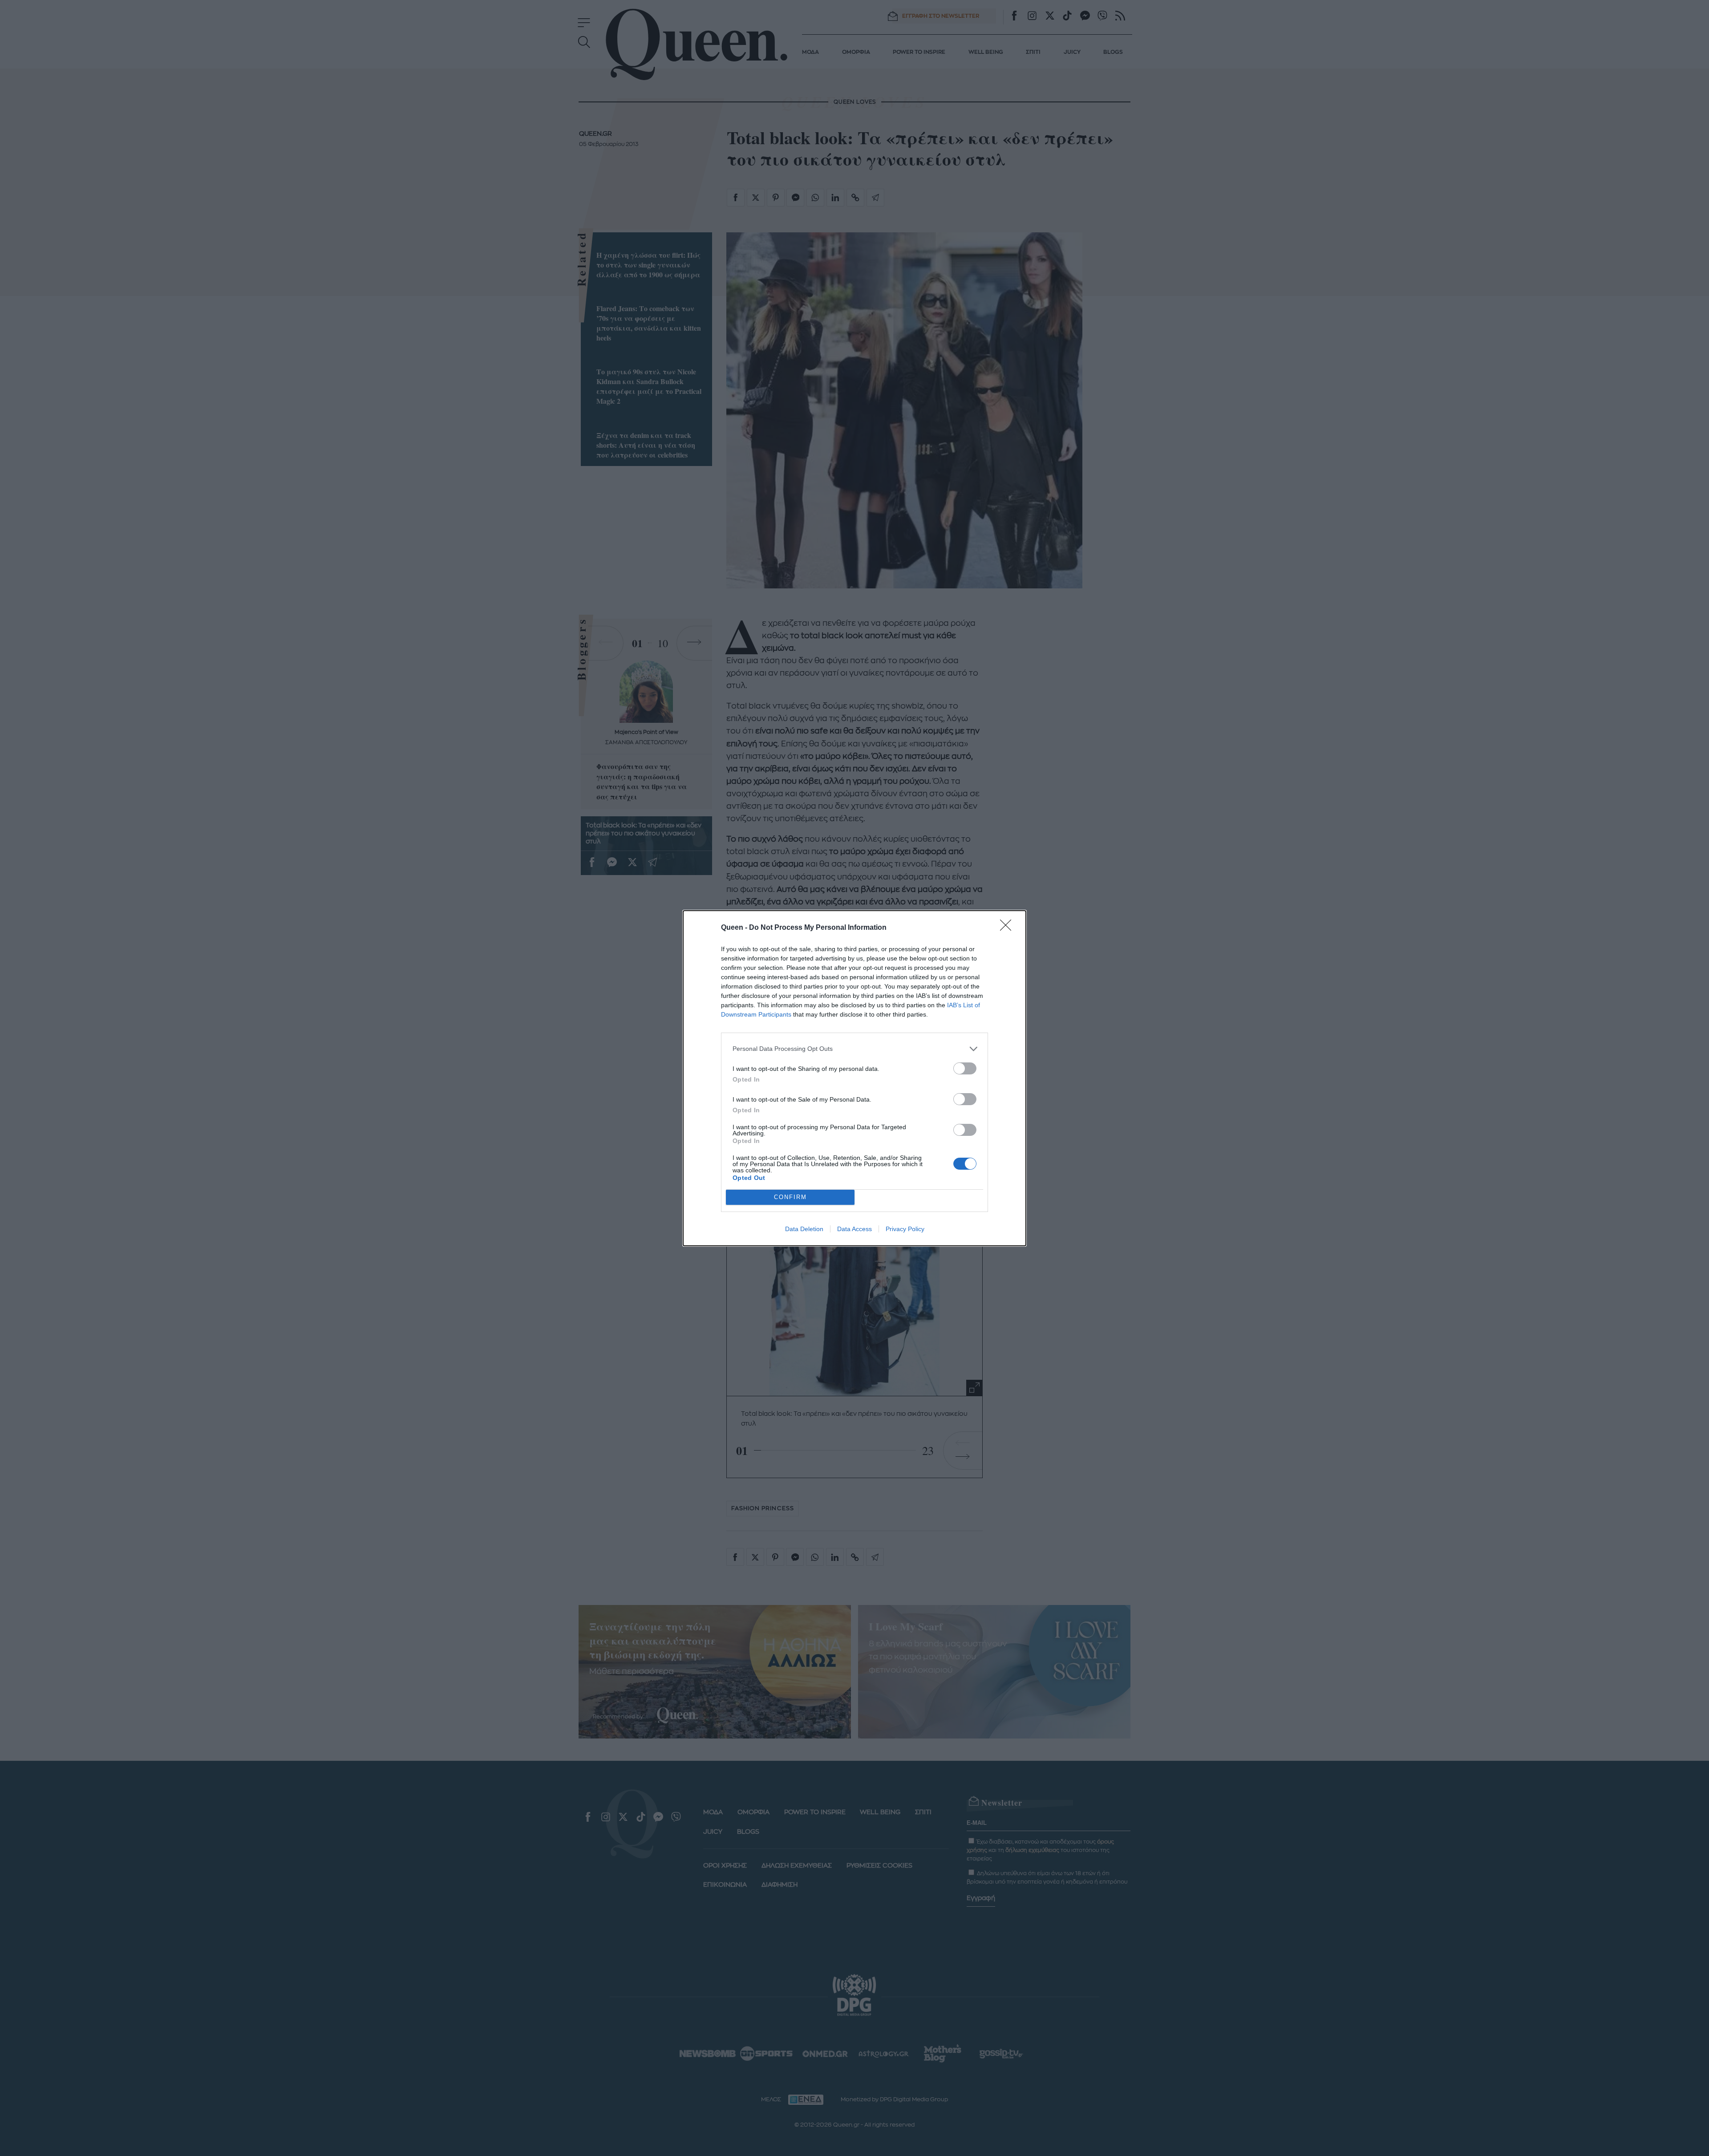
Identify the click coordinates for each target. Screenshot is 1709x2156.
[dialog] (854, 1078)
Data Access (854, 1229)
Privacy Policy (905, 1229)
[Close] (1008, 928)
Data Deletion (804, 1229)
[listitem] (854, 1049)
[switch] (965, 1068)
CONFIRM (790, 1197)
